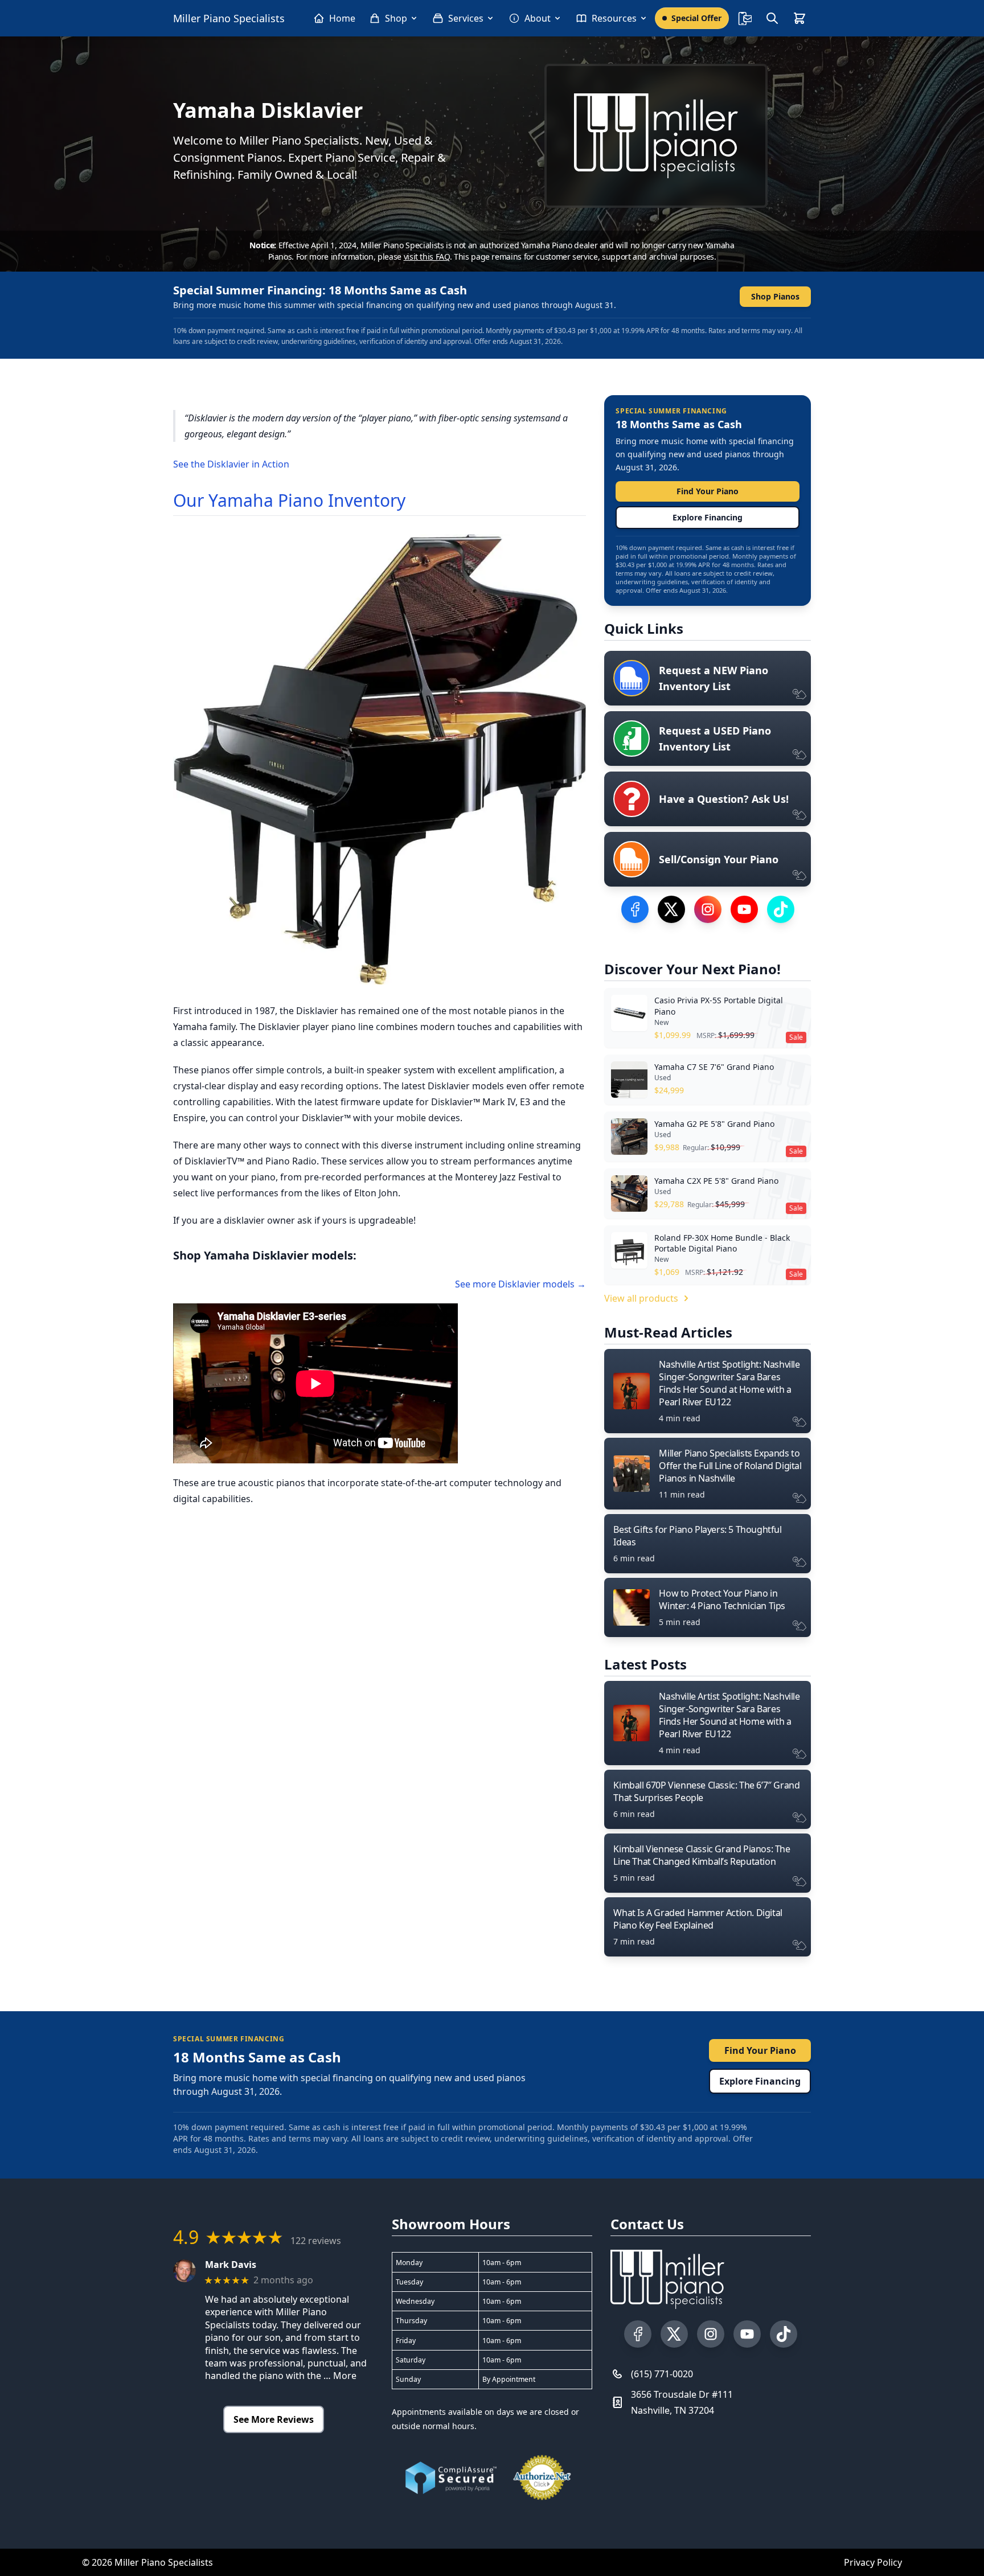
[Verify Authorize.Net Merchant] (542, 2477)
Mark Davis (231, 2265)
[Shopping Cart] (799, 18)
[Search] (772, 18)
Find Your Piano (708, 491)
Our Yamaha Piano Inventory (289, 500)
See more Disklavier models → (520, 1284)
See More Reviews (274, 2419)
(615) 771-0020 (662, 2374)
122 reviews (316, 2241)
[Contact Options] (745, 18)
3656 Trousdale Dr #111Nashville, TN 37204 (682, 2402)
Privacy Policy (873, 2562)
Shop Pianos (775, 296)
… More (340, 2376)
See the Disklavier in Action (231, 464)
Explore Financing (708, 517)
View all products (641, 1298)
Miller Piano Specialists (229, 18)
